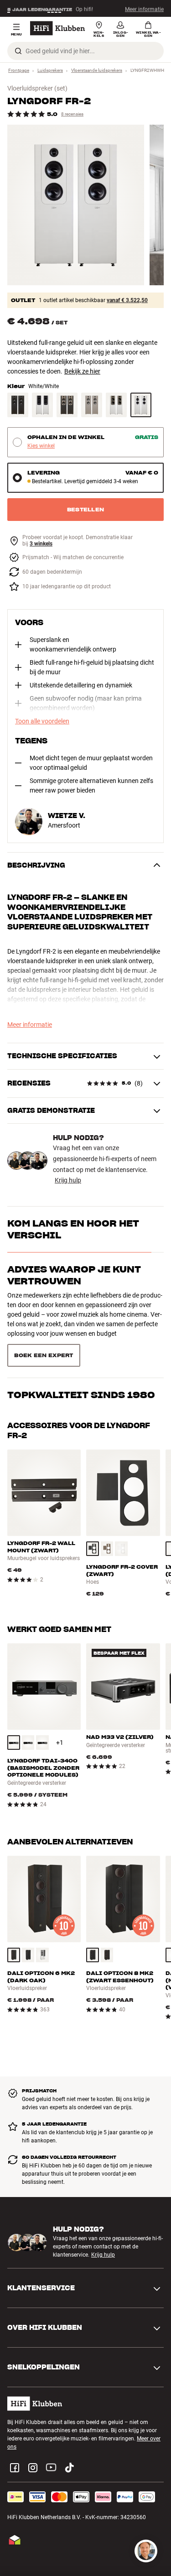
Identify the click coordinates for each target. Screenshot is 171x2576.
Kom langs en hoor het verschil (73, 1229)
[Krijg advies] (146, 2551)
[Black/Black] (18, 405)
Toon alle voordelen (42, 721)
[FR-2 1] (76, 205)
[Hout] (14, 1923)
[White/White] (141, 405)
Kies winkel (41, 446)
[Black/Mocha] (67, 405)
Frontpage (19, 70)
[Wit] (121, 1516)
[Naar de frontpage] (57, 28)
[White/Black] (42, 405)
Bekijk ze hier (82, 371)
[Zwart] (93, 1516)
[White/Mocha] (116, 405)
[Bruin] (107, 1516)
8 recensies (72, 114)
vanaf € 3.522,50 (127, 300)
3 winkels (41, 544)
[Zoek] (18, 51)
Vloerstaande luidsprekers (97, 70)
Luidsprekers (50, 70)
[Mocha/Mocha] (92, 405)
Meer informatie (144, 9)
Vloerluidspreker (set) (37, 88)
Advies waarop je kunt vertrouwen (74, 1275)
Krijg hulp (68, 1180)
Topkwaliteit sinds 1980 (81, 1315)
